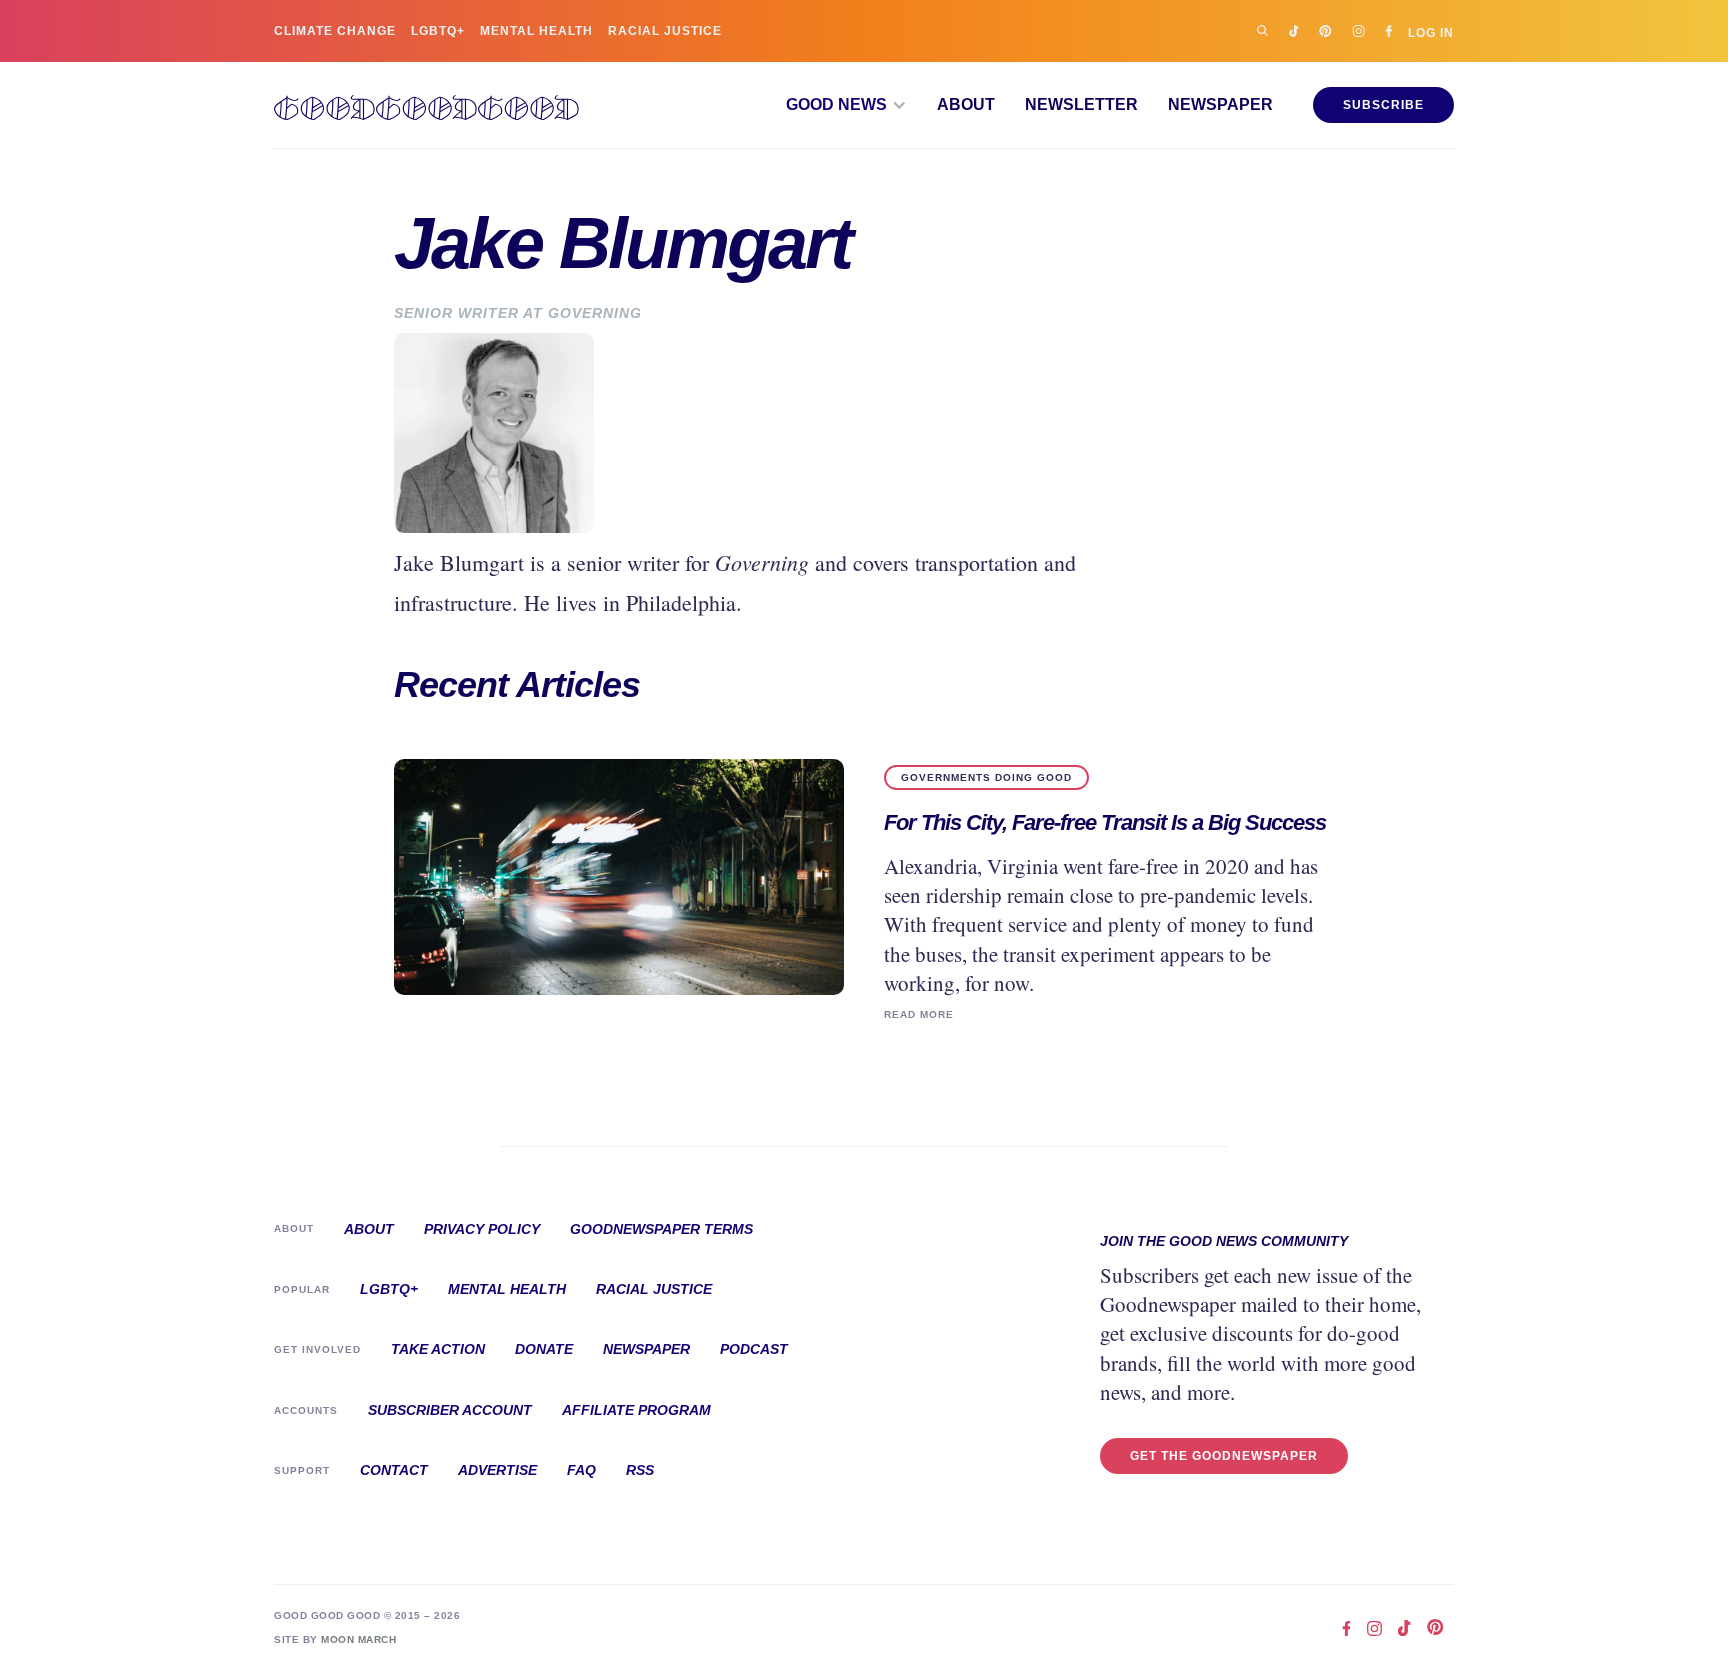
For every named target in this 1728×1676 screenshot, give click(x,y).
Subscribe (1383, 105)
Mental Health (536, 31)
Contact (394, 1470)
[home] (426, 105)
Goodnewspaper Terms (661, 1229)
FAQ (581, 1470)
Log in (1431, 32)
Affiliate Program (636, 1410)
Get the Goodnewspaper (1224, 1456)
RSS (640, 1470)
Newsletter (1081, 105)
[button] (846, 105)
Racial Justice (665, 31)
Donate (544, 1349)
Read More (919, 1014)
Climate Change (335, 31)
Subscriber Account (450, 1410)
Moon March (358, 1639)
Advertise (497, 1470)
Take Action (438, 1349)
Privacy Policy (482, 1229)
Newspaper (1220, 105)
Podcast (754, 1349)
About (966, 105)
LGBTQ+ (438, 31)
